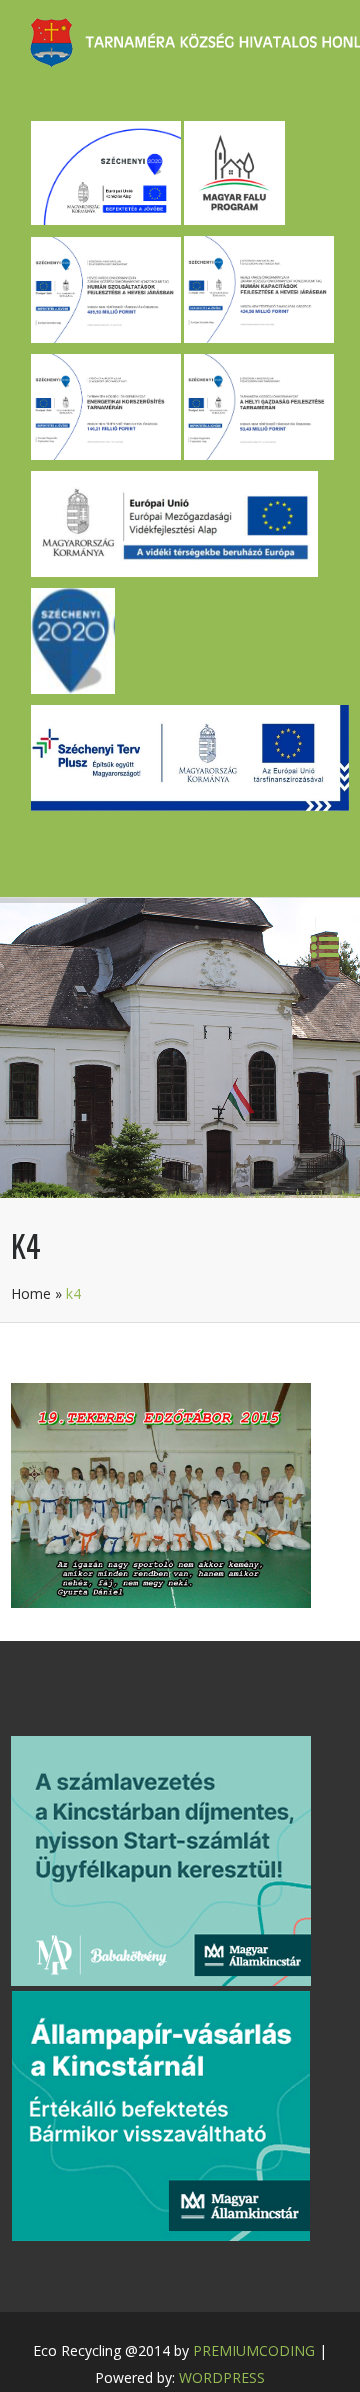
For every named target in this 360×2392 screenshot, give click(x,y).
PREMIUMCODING (254, 2350)
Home (31, 1293)
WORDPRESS (222, 2377)
